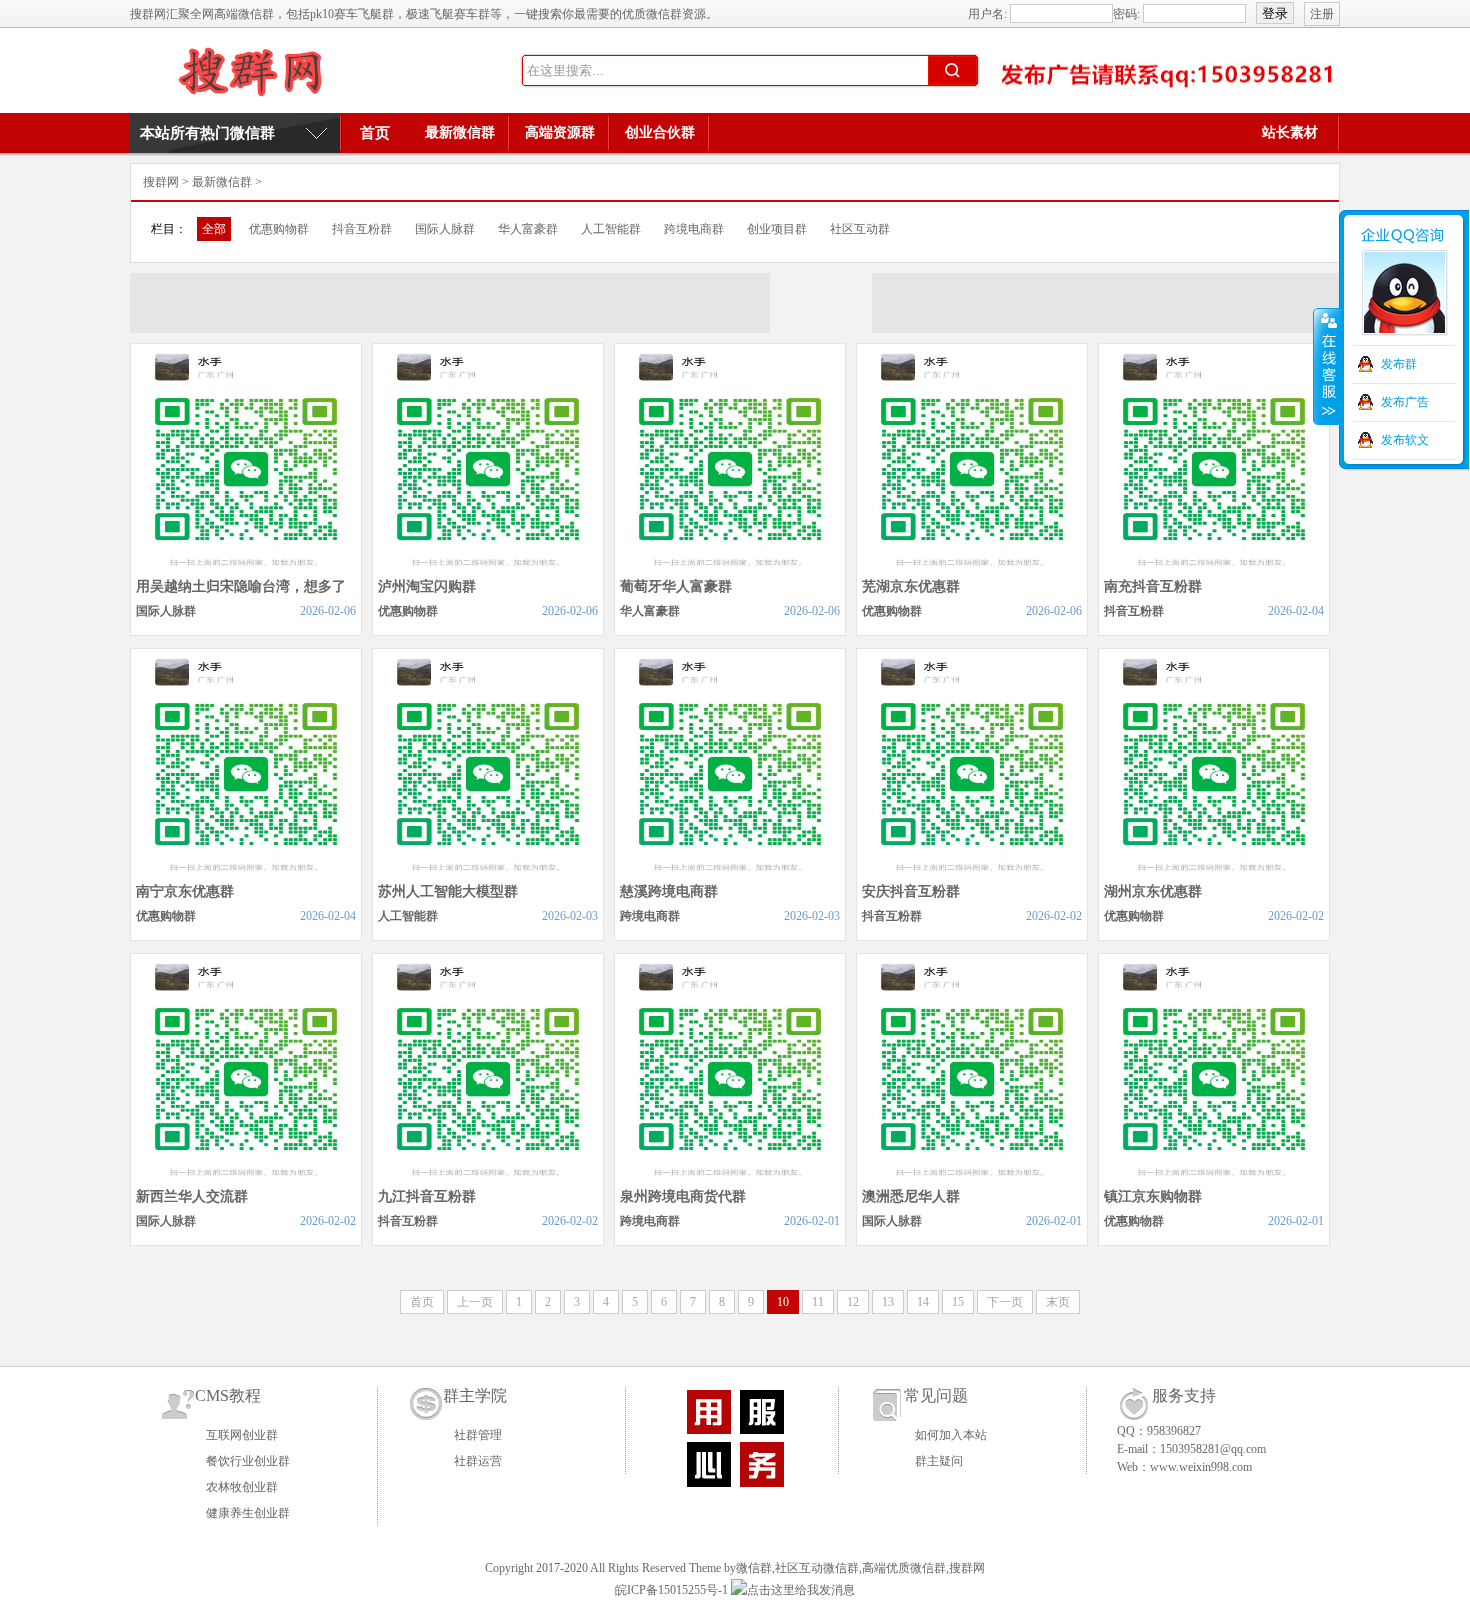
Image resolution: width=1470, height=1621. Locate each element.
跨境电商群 (694, 229)
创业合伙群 (660, 132)
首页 (375, 133)
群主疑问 (939, 1461)
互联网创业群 (242, 1435)
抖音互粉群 (362, 229)
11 (818, 1302)
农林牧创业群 (242, 1487)
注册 (1322, 14)
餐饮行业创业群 (248, 1461)
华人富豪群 (528, 229)
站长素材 (1290, 132)
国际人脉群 (445, 229)
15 (958, 1302)
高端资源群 (560, 132)
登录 (1275, 13)
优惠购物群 (279, 229)
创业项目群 (777, 229)
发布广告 (1405, 402)
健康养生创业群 (248, 1513)
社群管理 (478, 1435)
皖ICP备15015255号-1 (671, 1590)
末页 (1058, 1302)
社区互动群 (860, 229)
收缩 (1327, 367)
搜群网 (161, 182)
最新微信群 (460, 132)
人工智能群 (611, 229)
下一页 (1005, 1302)
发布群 (1399, 364)
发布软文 (1405, 440)
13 (888, 1302)
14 (923, 1302)
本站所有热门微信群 (207, 133)
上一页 (475, 1302)
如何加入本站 (951, 1435)
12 (853, 1302)
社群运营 (478, 1461)
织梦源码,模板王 (250, 70)
